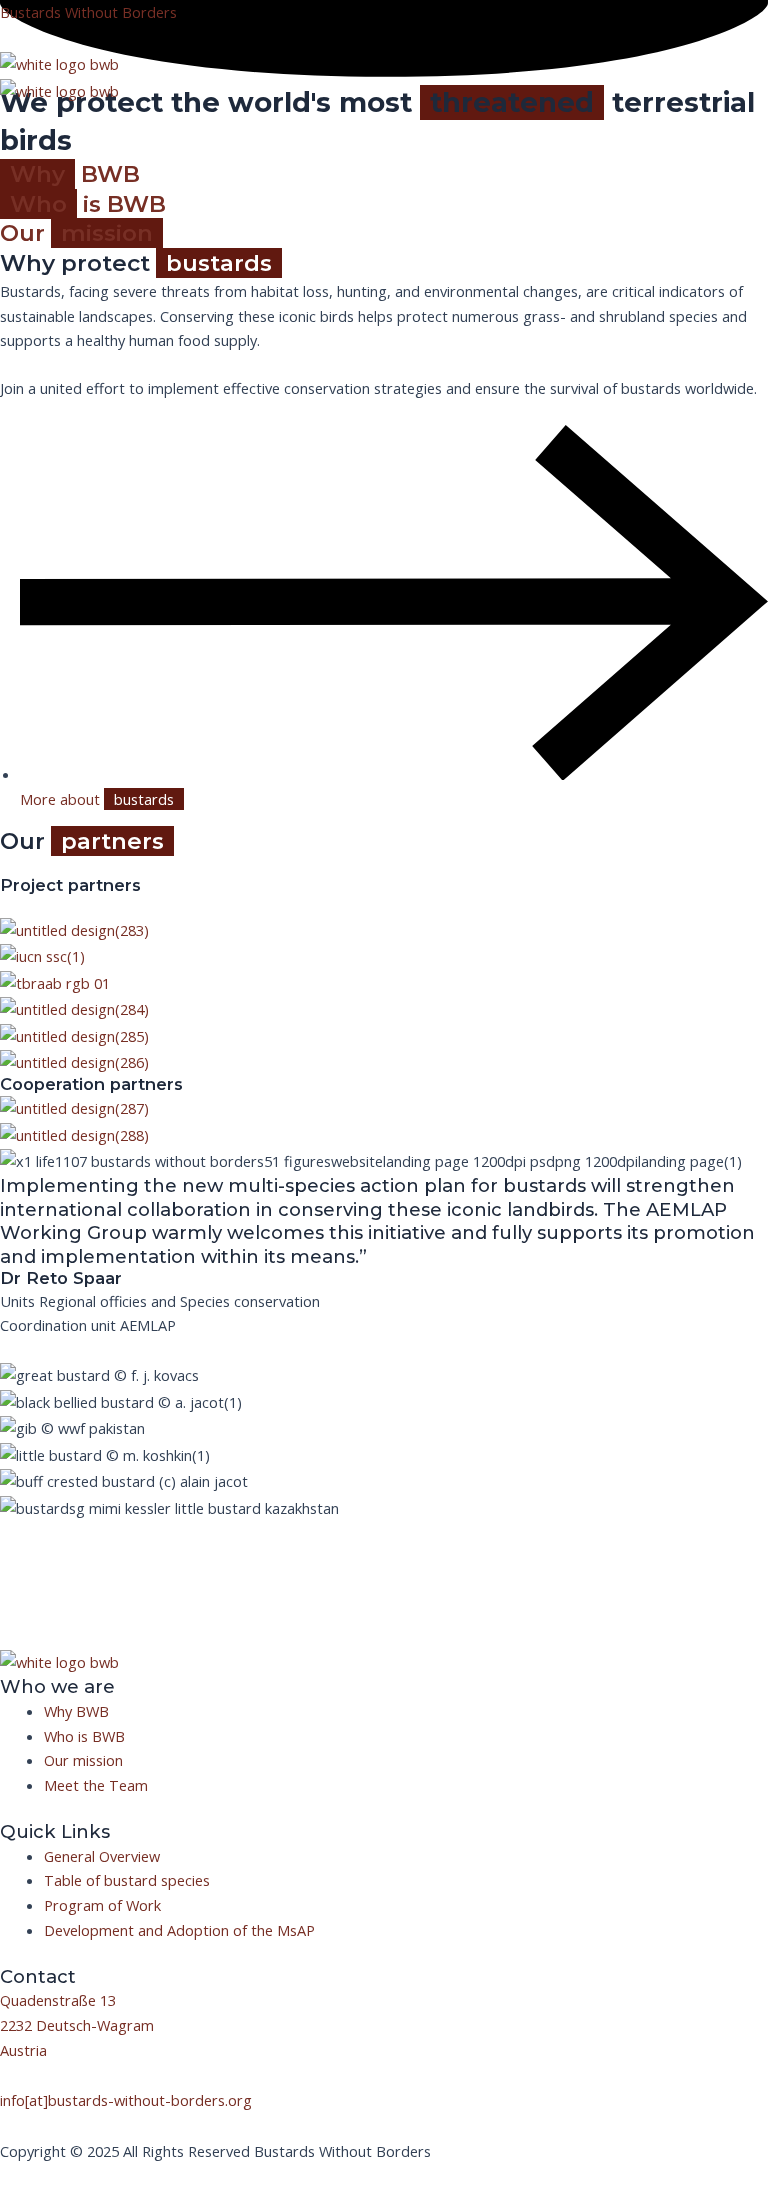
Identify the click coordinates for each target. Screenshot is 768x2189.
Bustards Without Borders (88, 12)
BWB (75, 174)
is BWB (88, 204)
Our (76, 233)
